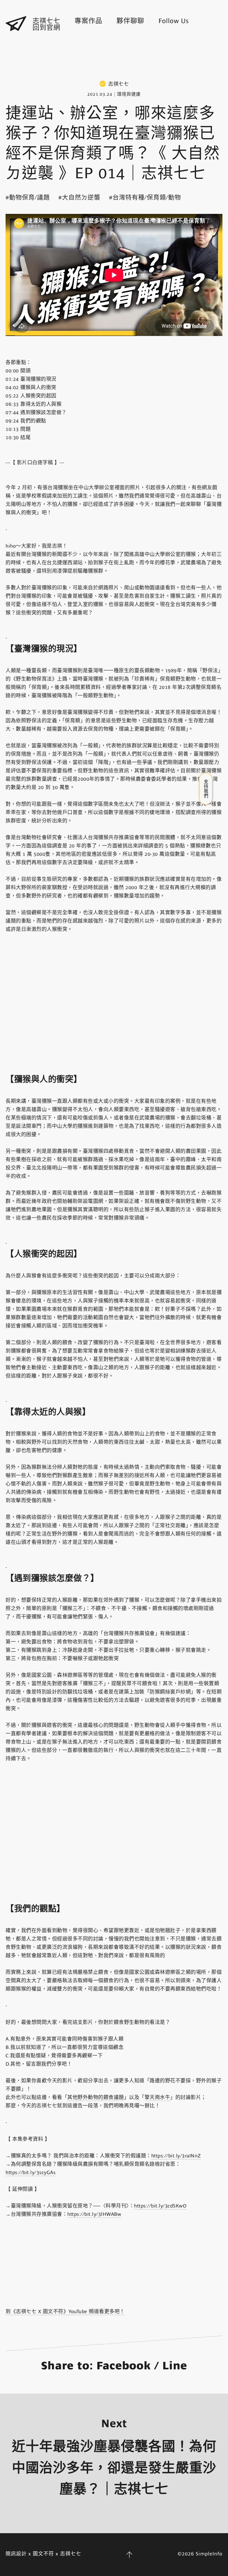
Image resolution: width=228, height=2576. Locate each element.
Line (175, 2366)
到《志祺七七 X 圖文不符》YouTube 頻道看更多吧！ (65, 2312)
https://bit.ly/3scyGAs (31, 2172)
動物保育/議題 (29, 197)
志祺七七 (46, 21)
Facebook (124, 2366)
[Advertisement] (114, 57)
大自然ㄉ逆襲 (81, 197)
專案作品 (88, 21)
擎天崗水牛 (158, 2097)
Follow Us (174, 21)
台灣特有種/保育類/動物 (147, 197)
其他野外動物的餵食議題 (96, 2097)
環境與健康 (129, 94)
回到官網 (46, 28)
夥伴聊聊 (130, 21)
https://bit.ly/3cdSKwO (160, 2206)
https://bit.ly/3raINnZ (176, 2156)
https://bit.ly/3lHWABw (94, 2214)
